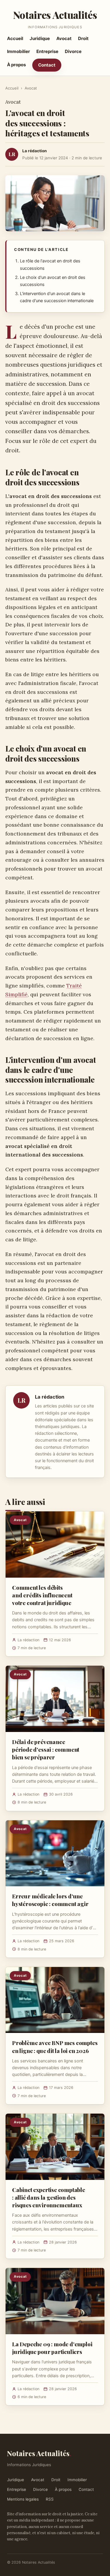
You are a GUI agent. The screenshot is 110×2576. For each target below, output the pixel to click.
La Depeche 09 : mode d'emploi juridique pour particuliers (52, 2348)
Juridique (40, 38)
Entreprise (47, 51)
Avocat (64, 38)
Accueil (15, 38)
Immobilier (18, 51)
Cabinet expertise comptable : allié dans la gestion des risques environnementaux (49, 2197)
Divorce (73, 51)
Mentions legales (23, 2499)
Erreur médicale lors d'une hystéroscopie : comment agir (50, 1900)
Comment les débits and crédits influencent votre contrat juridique (42, 1595)
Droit (83, 38)
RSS (50, 2499)
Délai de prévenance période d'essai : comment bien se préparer (46, 1749)
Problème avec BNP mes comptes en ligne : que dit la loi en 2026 (55, 2046)
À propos (16, 65)
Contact (47, 65)
